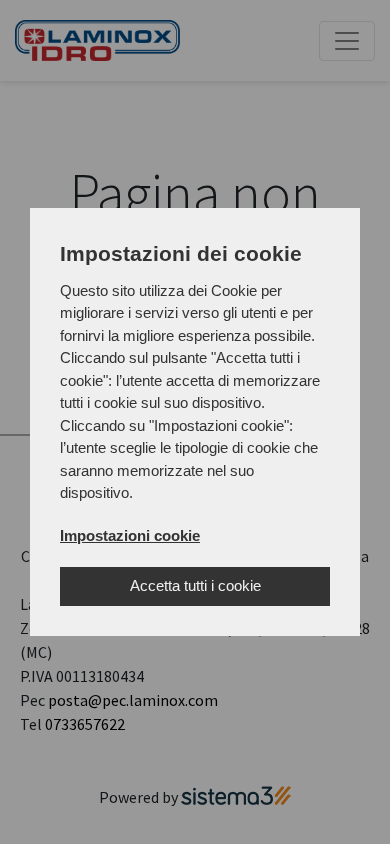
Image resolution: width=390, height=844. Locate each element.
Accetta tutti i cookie (195, 585)
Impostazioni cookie (130, 535)
